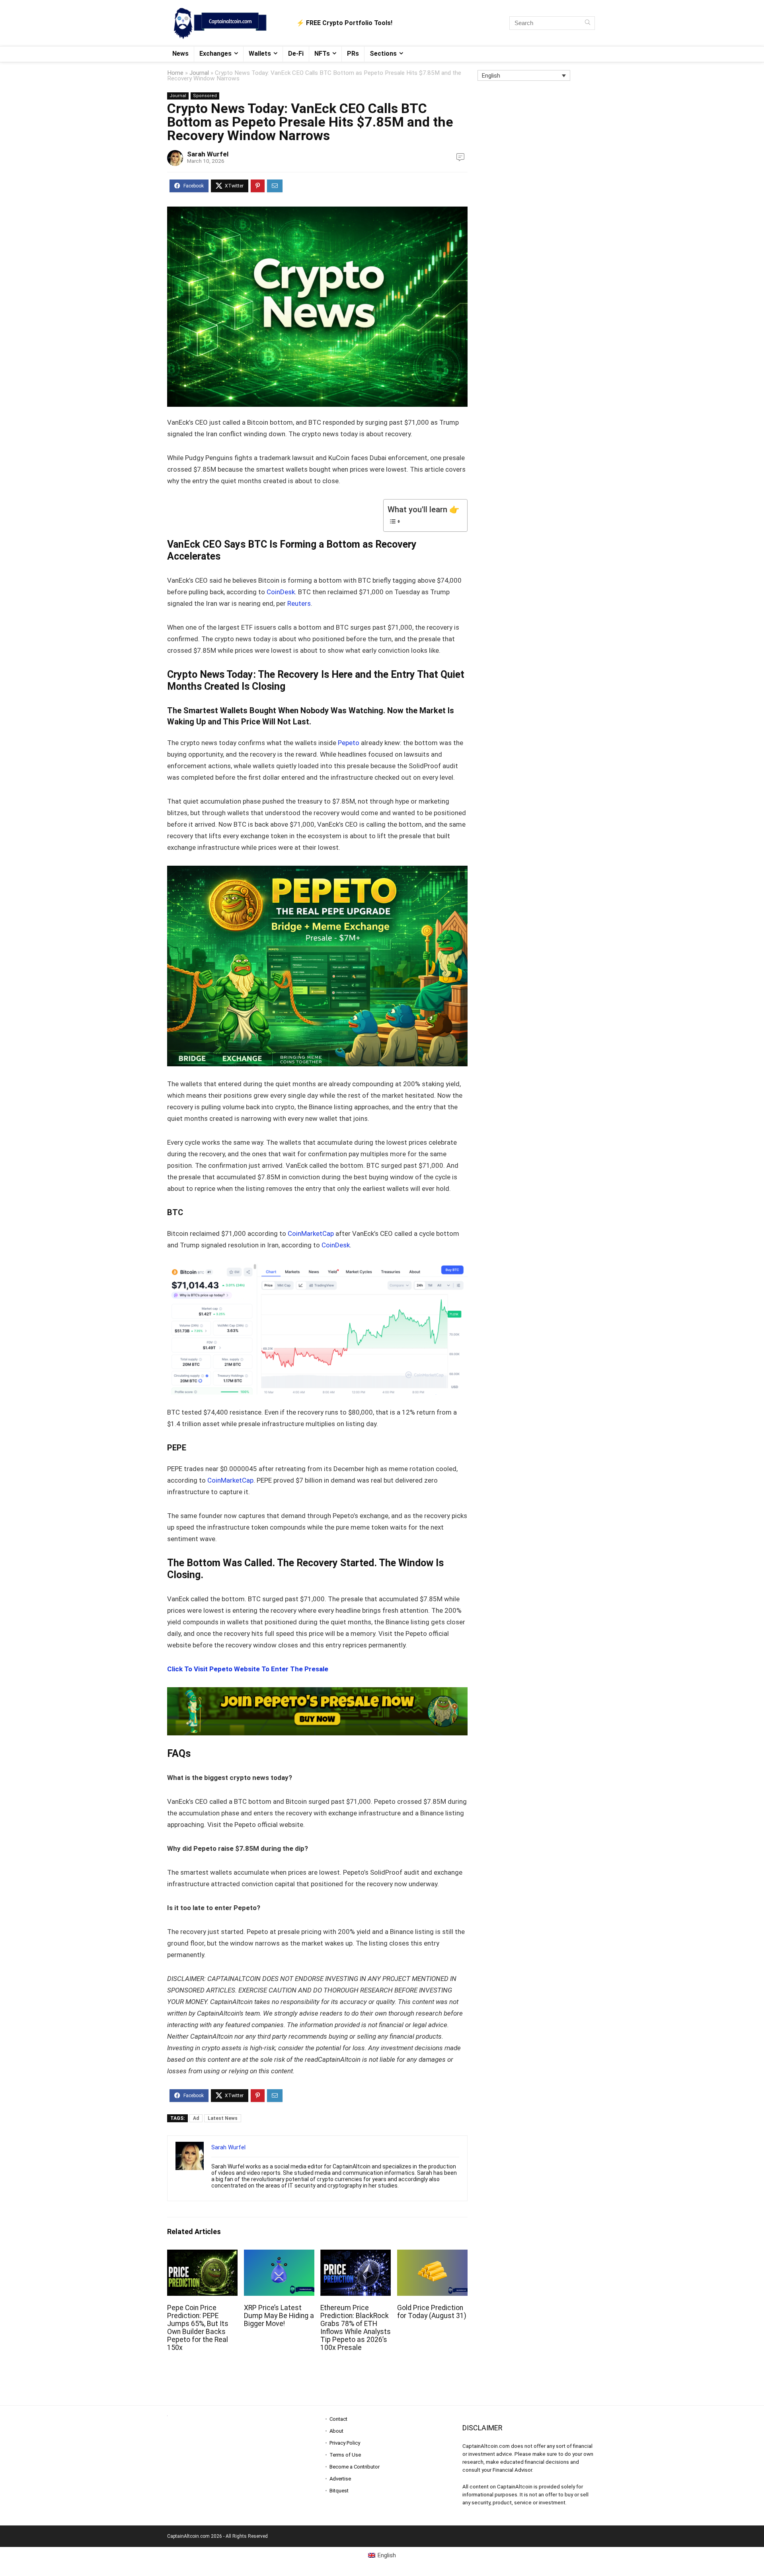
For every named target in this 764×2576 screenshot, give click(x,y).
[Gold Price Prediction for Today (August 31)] (432, 2255)
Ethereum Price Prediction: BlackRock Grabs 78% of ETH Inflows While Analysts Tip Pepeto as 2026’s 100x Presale (356, 2328)
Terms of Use (345, 2455)
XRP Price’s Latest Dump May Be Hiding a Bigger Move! (279, 2316)
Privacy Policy (345, 2443)
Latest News (223, 2118)
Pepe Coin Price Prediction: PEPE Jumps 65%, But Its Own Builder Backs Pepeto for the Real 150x (198, 2328)
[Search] (588, 23)
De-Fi (296, 54)
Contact (338, 2419)
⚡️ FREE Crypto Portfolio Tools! (344, 23)
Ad (196, 2118)
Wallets (260, 54)
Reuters (299, 603)
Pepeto (349, 743)
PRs (353, 54)
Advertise (340, 2479)
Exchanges (215, 54)
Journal (199, 73)
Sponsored (205, 96)
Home (175, 73)
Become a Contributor (355, 2467)
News (180, 54)
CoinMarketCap (311, 1233)
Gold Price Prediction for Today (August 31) (432, 2312)
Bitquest (339, 2491)
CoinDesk (281, 592)
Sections (383, 54)
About (336, 2431)
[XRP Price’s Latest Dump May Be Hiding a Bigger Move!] (279, 2255)
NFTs (322, 54)
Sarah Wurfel (208, 154)
